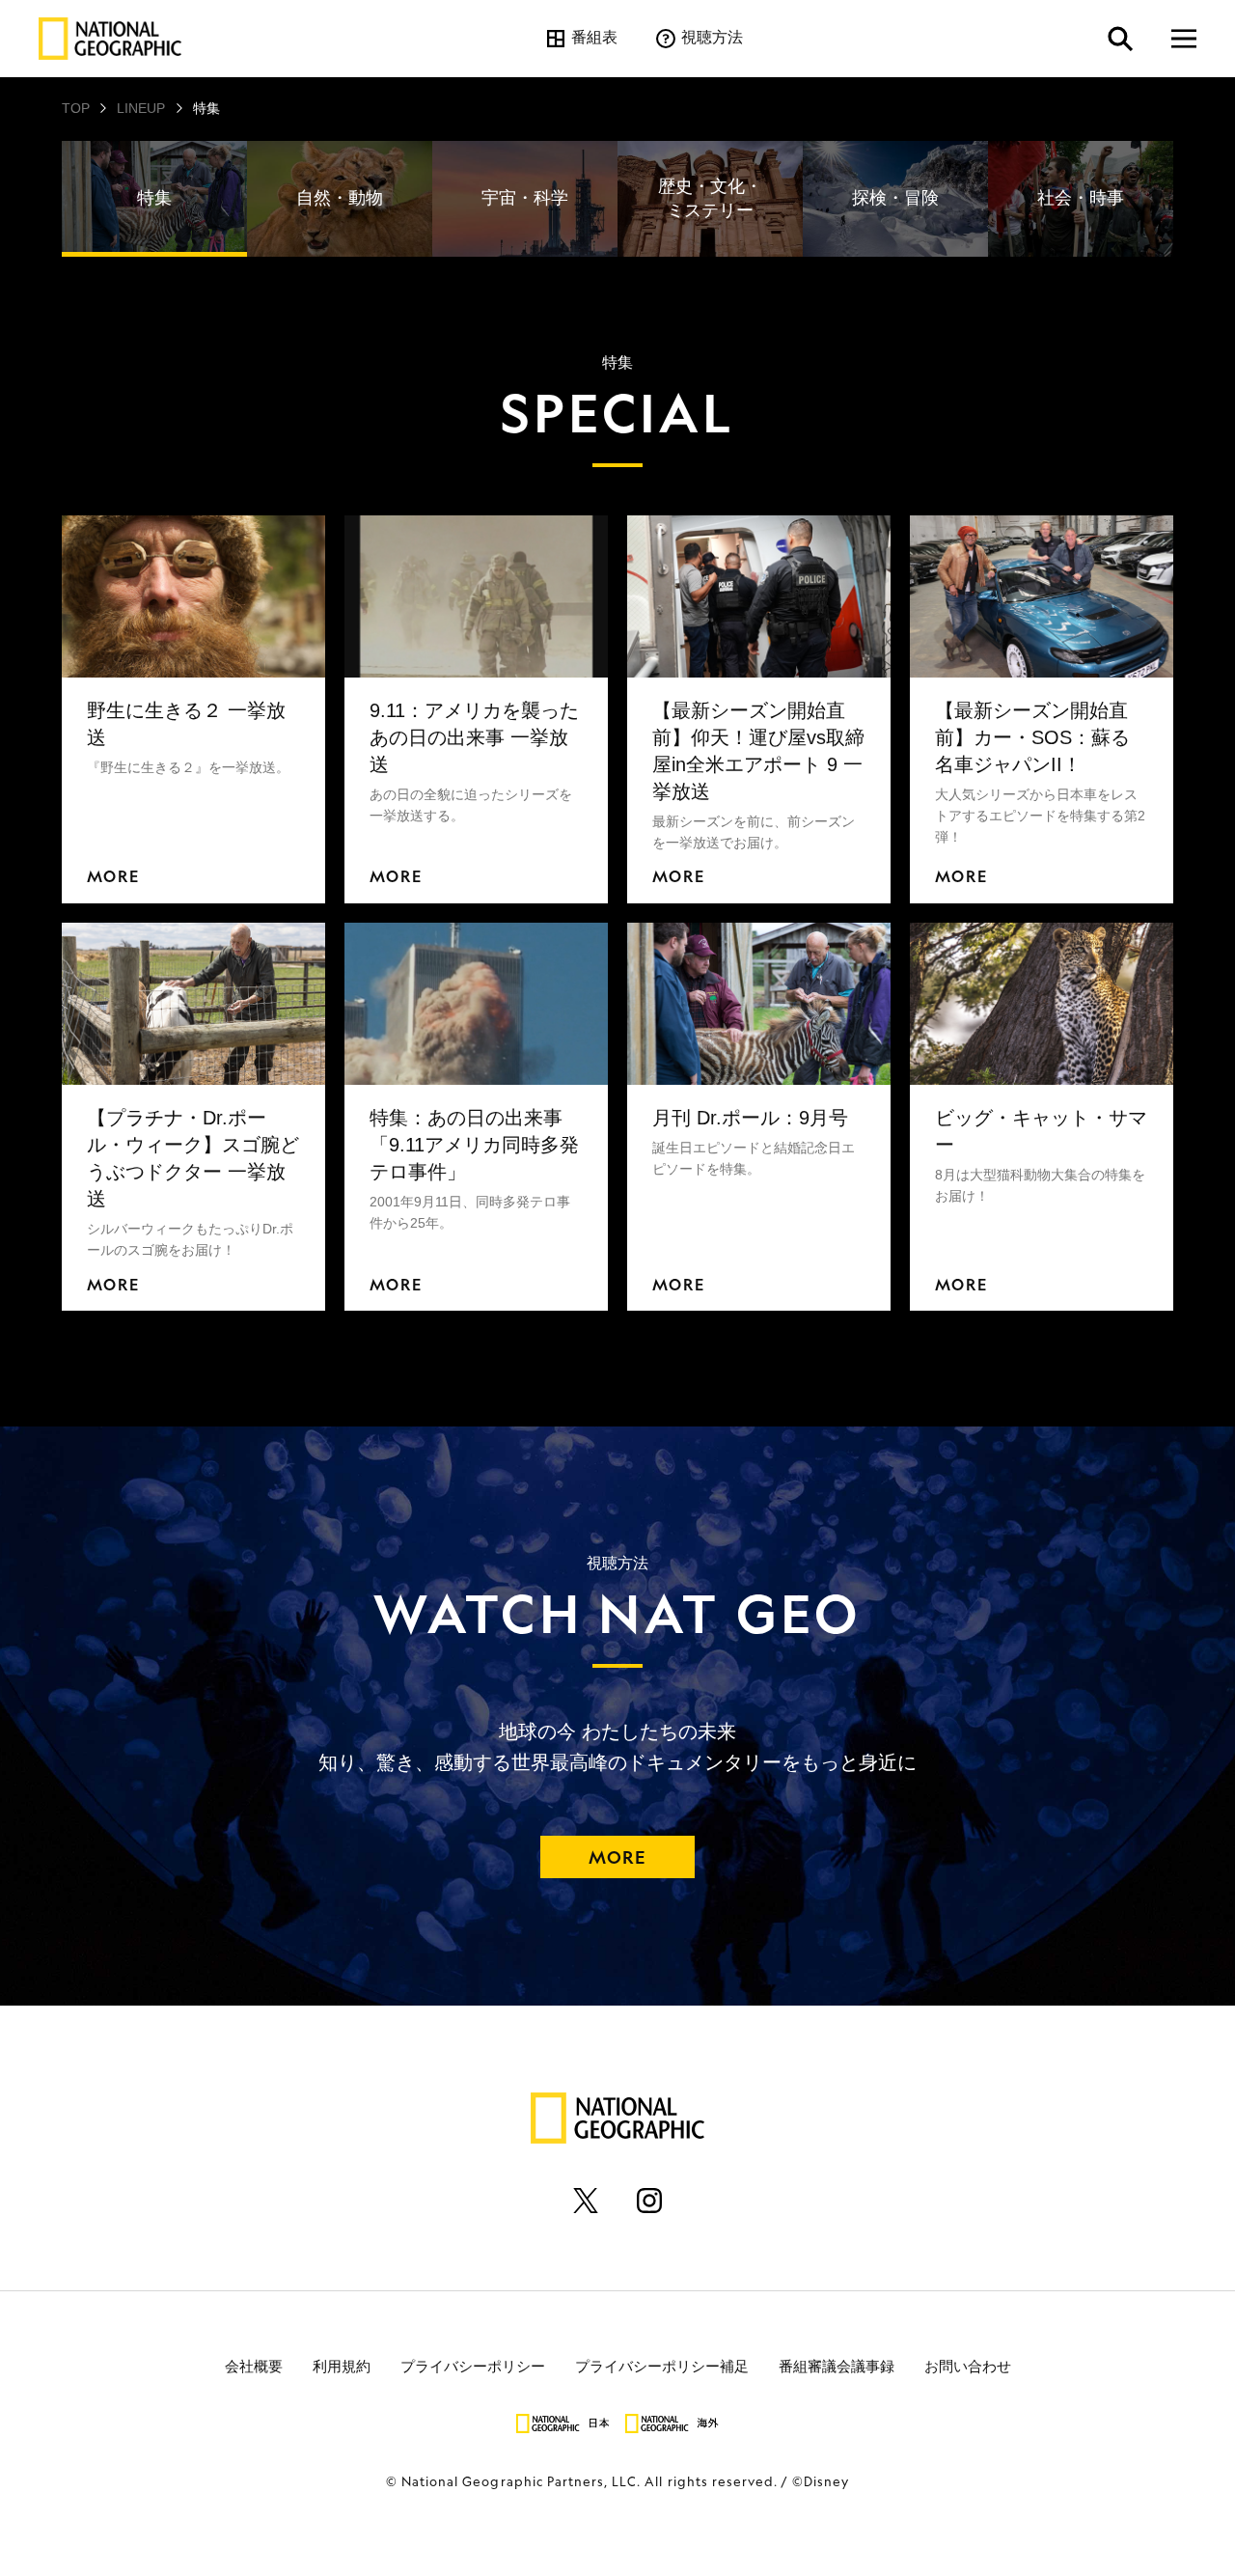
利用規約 (342, 2365)
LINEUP (141, 108)
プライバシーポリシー (473, 2365)
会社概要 (254, 2365)
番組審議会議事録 (837, 2365)
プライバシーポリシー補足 (662, 2365)
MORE (617, 1857)
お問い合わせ (968, 2365)
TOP (76, 108)
